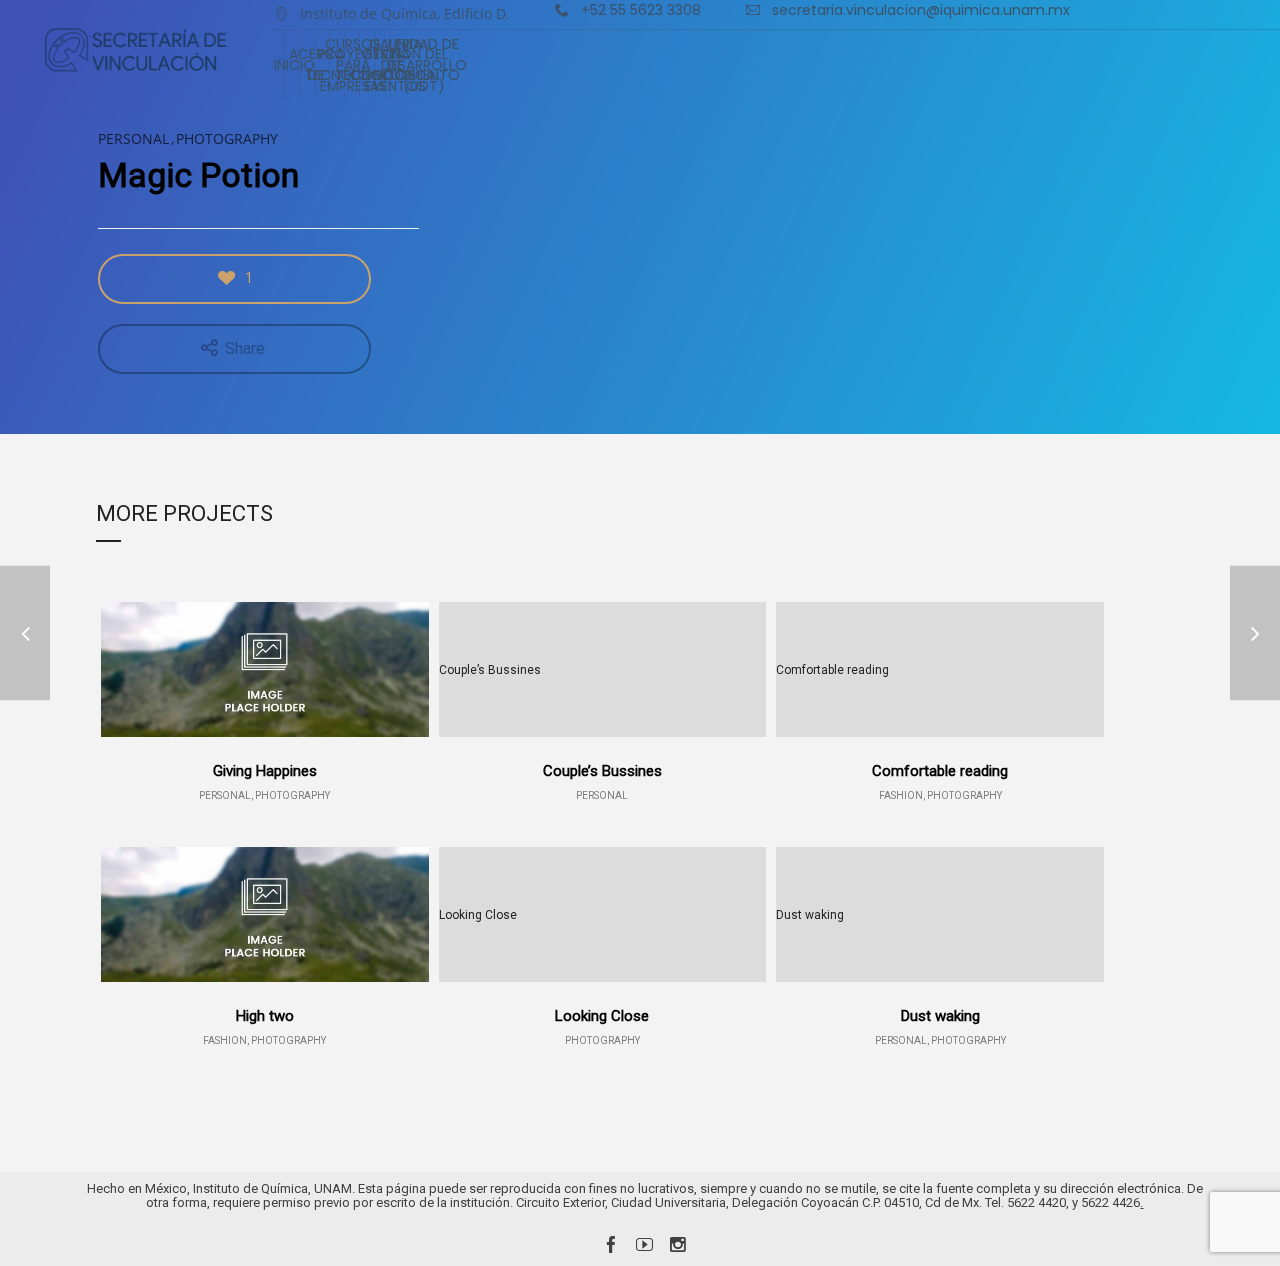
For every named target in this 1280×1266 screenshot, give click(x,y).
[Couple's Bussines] (25, 633)
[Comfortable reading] (1255, 633)
